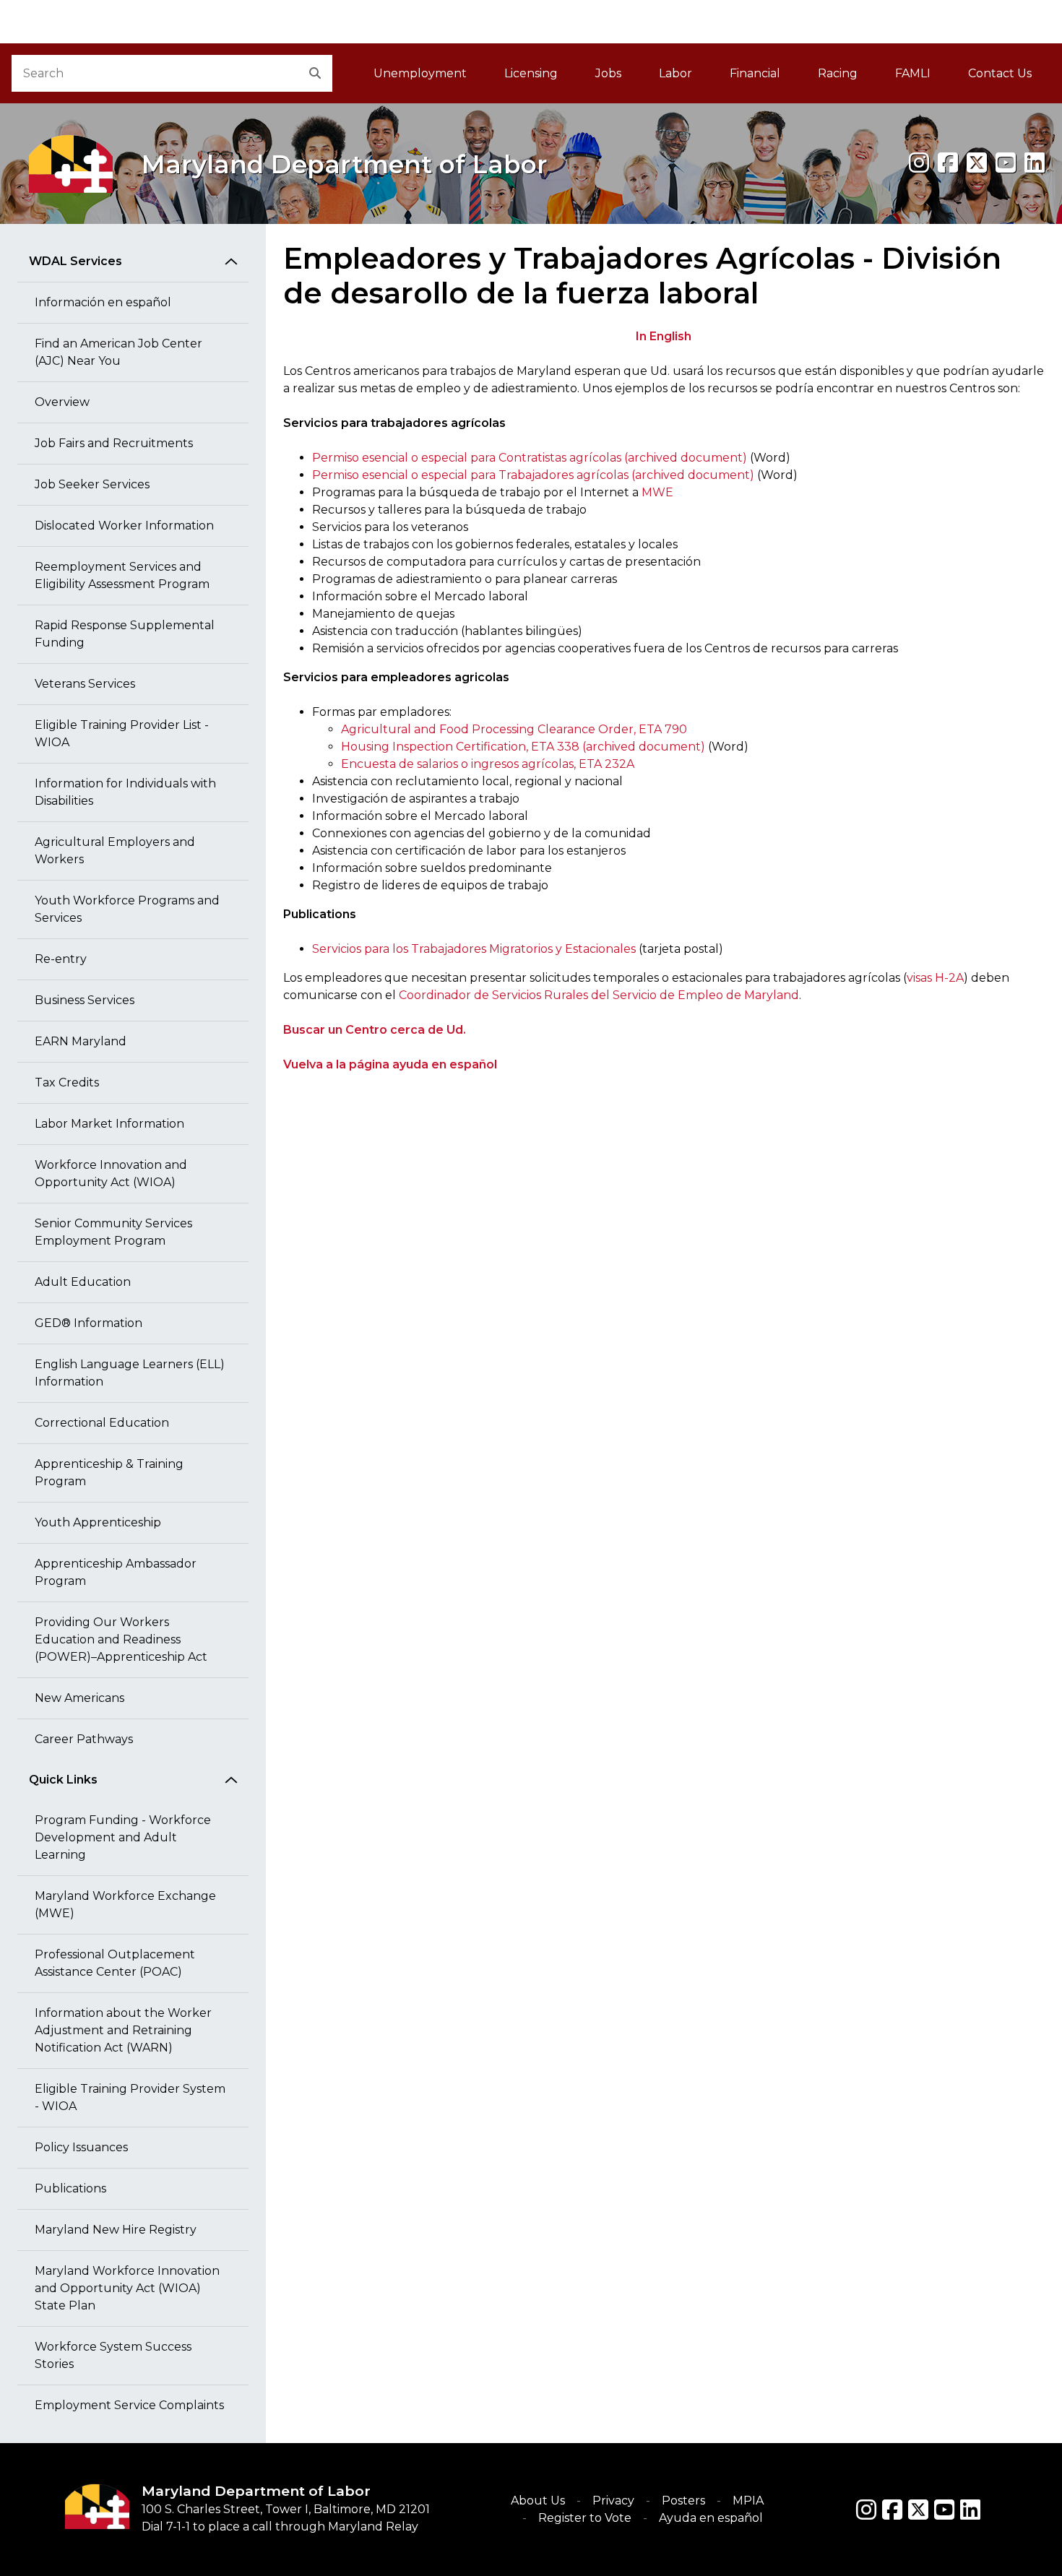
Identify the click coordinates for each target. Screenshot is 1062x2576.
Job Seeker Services (92, 484)
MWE (657, 492)
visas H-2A (935, 978)
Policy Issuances (81, 2147)
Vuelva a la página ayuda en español (390, 1064)
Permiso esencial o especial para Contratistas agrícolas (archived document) (530, 458)
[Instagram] (919, 163)
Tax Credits (67, 1082)
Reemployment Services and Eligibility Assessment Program (122, 575)
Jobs (608, 73)
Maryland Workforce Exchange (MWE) (125, 1905)
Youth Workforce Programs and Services (127, 909)
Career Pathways (84, 1739)
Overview (62, 402)
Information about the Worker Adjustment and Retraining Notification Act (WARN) (123, 2030)
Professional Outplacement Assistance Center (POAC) (115, 1963)
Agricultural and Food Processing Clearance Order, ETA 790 (514, 729)
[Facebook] (948, 163)
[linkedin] (1035, 163)
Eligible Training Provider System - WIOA (130, 2097)
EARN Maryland (81, 1041)
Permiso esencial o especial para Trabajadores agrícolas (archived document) (533, 475)
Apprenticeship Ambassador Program (116, 1572)
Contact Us (1000, 73)
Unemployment (420, 73)
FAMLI (922, 78)
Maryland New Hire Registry (116, 2230)
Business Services (85, 1000)
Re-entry (61, 959)
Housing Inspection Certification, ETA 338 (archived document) (523, 747)
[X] (977, 163)
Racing (838, 73)
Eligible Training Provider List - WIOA (122, 734)
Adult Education (83, 1282)
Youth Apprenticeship (98, 1522)
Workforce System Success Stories (113, 2355)
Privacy (613, 2501)
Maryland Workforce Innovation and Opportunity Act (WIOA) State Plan (127, 2288)
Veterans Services (85, 684)
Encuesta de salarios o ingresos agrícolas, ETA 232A (488, 764)
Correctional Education (102, 1423)
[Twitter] (918, 2510)
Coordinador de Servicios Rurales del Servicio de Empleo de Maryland (599, 995)
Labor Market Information (109, 1124)
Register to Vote (585, 2518)
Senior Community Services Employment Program (113, 1232)
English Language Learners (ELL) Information (130, 1373)
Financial (755, 73)
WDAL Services (75, 261)
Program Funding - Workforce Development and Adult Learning (123, 1837)
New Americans (79, 1698)
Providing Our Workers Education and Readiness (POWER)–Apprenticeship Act (121, 1639)
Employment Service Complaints (129, 2405)
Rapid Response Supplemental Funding (125, 634)
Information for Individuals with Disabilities (125, 792)
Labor (675, 73)
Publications (70, 2188)
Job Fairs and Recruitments (114, 443)
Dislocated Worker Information (124, 526)
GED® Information (88, 1323)
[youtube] (1006, 163)
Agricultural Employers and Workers (115, 851)
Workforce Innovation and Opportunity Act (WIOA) (111, 1174)
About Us (538, 2501)
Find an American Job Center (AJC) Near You (118, 352)
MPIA (748, 2501)
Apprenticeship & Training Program (109, 1473)
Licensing (531, 73)
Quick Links (63, 1780)
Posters (683, 2501)
